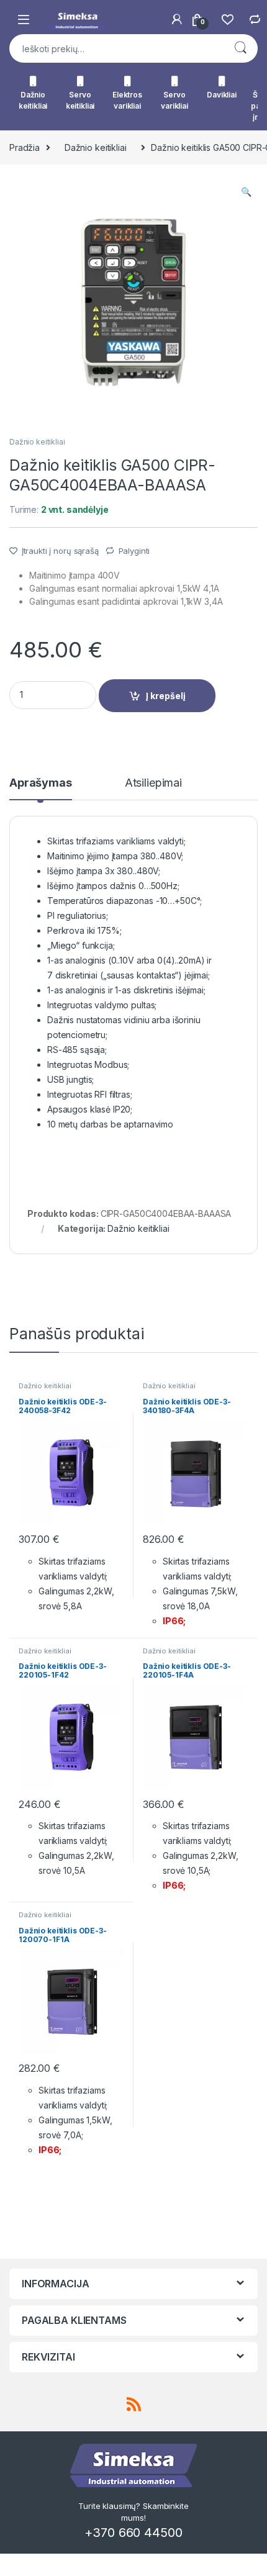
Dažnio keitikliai (33, 100)
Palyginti (134, 551)
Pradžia (25, 147)
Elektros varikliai (127, 100)
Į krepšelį (166, 696)
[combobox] (116, 48)
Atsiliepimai (153, 783)
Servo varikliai (174, 100)
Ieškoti (240, 48)
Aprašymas (41, 783)
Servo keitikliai (80, 100)
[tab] (41, 789)
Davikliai (222, 95)
